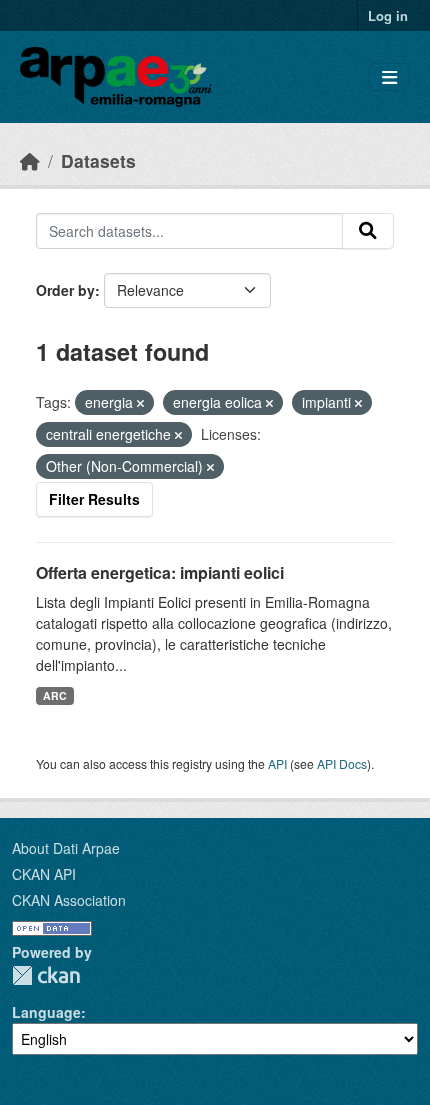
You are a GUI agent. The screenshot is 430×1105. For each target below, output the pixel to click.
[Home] (30, 160)
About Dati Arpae (66, 848)
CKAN (46, 975)
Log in (388, 15)
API (277, 763)
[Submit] (368, 231)
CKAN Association (69, 900)
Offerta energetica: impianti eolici (160, 572)
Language (46, 1012)
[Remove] (140, 403)
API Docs (342, 763)
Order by (65, 290)
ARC (55, 695)
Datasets (98, 160)
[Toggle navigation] (389, 77)
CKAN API (44, 874)
